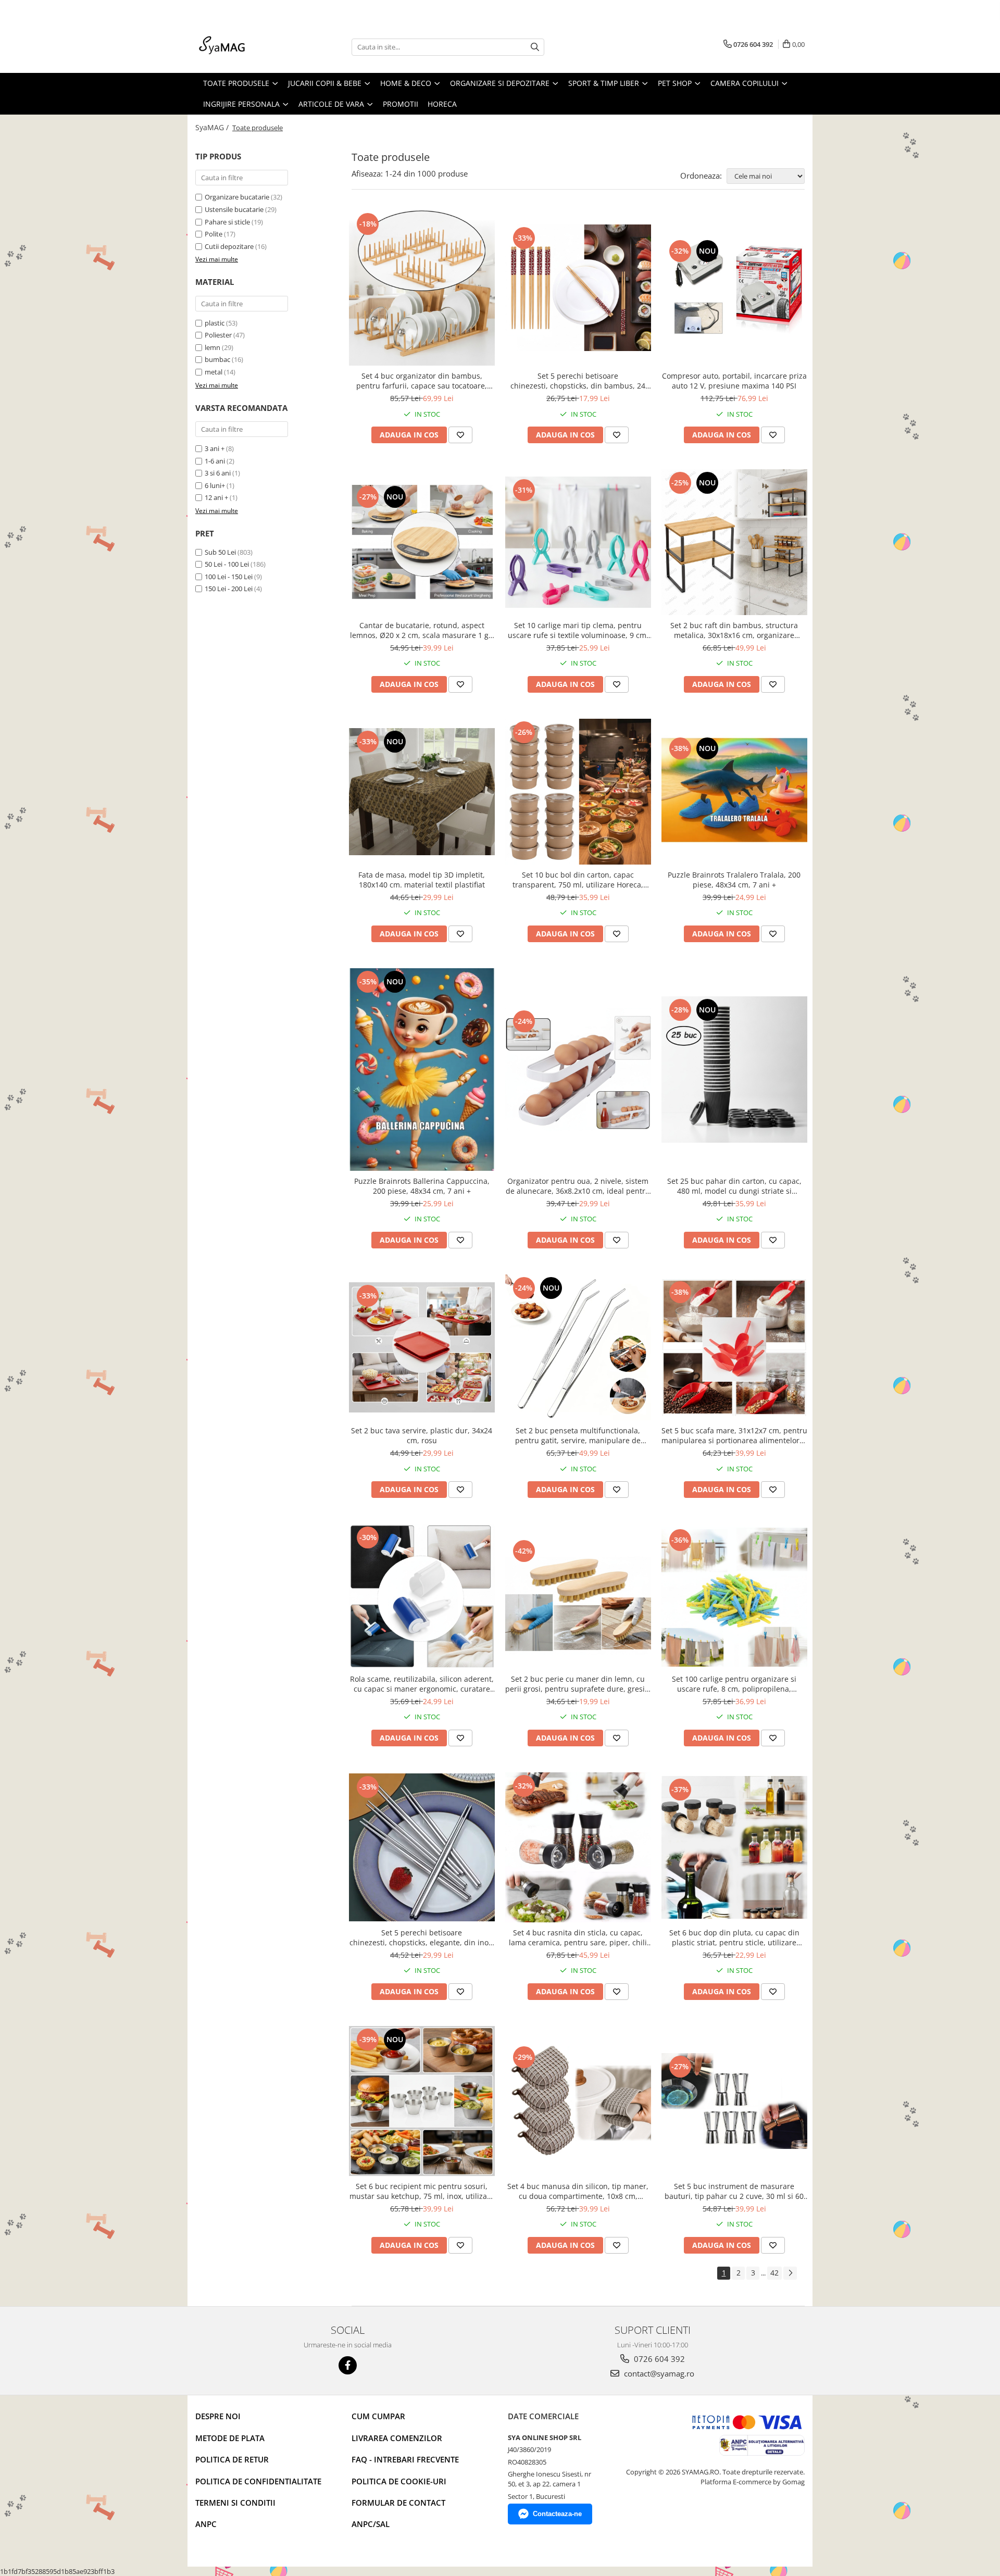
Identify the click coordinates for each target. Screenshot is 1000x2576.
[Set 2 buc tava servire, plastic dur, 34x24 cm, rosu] (422, 1347)
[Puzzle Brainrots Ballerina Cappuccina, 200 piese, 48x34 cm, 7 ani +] (422, 1070)
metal (214, 372)
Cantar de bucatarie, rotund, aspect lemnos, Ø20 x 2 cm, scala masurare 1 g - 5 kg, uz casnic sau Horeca (422, 630)
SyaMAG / (213, 127)
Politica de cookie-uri (399, 2481)
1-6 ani (215, 461)
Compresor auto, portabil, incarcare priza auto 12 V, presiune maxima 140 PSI (734, 381)
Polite (214, 234)
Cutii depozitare (229, 246)
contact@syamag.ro (658, 2373)
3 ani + (215, 448)
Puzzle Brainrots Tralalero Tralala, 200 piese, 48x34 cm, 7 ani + (734, 880)
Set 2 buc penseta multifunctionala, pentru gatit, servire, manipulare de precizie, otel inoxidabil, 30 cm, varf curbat (578, 1435)
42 (774, 2273)
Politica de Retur (232, 2459)
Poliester (218, 335)
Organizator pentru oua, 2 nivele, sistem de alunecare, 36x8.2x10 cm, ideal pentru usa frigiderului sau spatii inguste (578, 1186)
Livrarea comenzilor (397, 2438)
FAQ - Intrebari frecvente (405, 2459)
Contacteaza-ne (557, 2514)
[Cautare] (535, 47)
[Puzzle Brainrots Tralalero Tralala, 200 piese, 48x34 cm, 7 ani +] (734, 792)
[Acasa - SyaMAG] (247, 47)
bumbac (217, 359)
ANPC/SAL (371, 2524)
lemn (213, 347)
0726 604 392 (658, 2359)
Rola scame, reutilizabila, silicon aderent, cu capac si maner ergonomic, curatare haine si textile (422, 1684)
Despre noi (218, 2416)
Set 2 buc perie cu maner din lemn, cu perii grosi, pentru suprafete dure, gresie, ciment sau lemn (578, 1684)
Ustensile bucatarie (234, 209)
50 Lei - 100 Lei (227, 564)
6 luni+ (215, 485)
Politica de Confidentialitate (258, 2481)
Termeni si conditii (235, 2503)
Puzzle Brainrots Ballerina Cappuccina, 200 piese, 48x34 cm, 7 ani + (422, 1186)
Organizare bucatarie (237, 197)
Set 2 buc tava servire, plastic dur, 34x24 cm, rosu (422, 1435)
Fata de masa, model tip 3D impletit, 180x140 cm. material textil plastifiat (422, 880)
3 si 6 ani (218, 473)
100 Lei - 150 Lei (229, 577)
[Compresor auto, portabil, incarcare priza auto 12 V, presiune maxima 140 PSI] (734, 288)
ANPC (206, 2524)
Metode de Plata (230, 2438)
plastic (215, 323)
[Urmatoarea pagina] (790, 2273)
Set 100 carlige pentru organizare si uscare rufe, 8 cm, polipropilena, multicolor (734, 1684)
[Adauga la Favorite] (460, 435)
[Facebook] (348, 2365)
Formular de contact (398, 2503)
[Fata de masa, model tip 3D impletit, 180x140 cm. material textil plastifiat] (422, 791)
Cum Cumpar (378, 2416)
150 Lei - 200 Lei (229, 589)
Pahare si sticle (227, 222)
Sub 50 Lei (220, 552)
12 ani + (216, 497)
